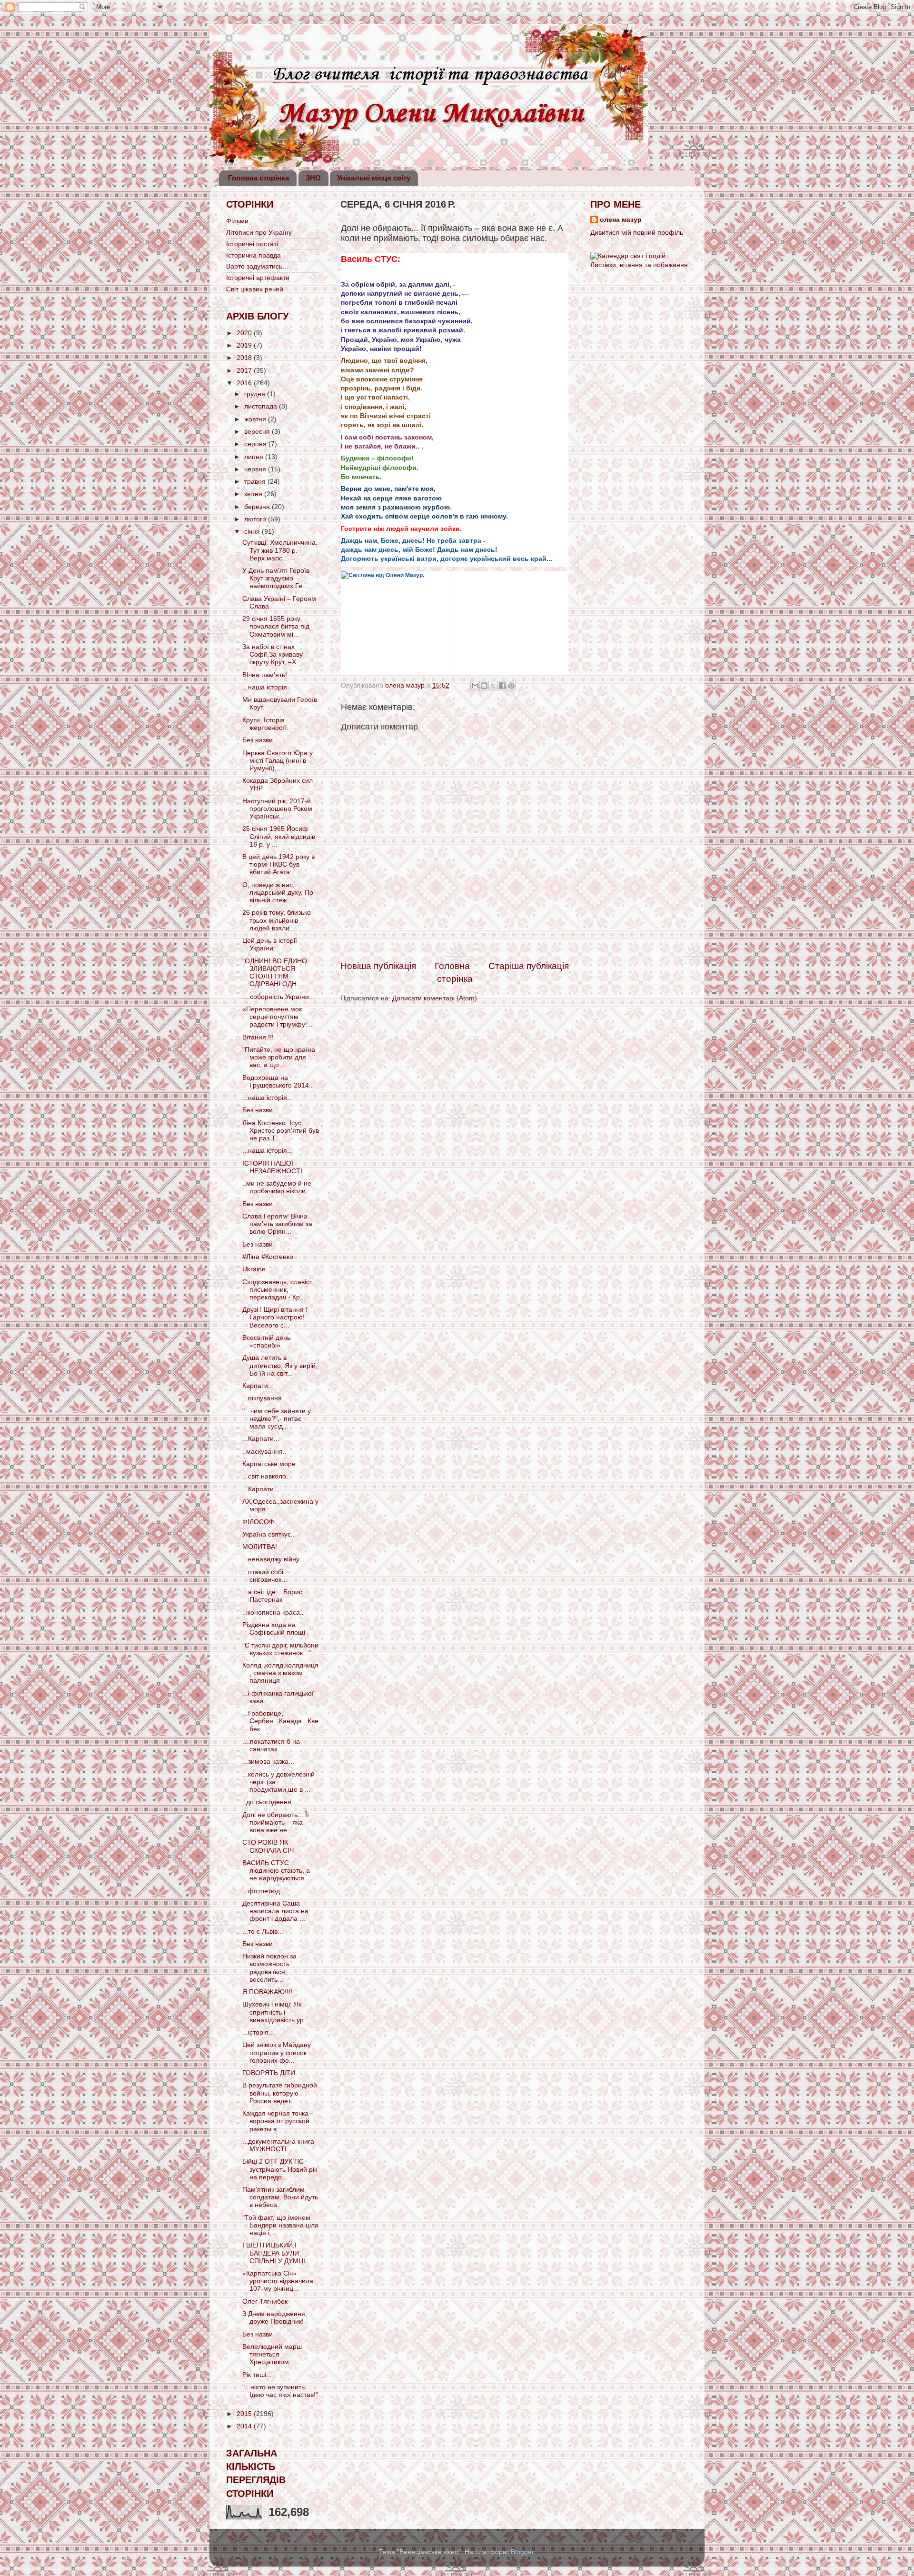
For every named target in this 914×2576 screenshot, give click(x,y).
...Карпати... (261, 1439)
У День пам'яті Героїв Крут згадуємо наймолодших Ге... (276, 578)
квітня (254, 494)
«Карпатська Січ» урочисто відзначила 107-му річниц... (278, 2281)
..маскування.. (264, 1452)
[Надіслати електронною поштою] (475, 686)
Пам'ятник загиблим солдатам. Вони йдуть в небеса (280, 2197)
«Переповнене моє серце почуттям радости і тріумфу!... (278, 1017)
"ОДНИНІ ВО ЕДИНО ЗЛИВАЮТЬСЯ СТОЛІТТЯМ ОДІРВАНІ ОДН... (275, 973)
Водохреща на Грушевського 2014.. (278, 1082)
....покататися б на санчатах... (271, 1745)
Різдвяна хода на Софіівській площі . (276, 1629)
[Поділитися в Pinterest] (511, 686)
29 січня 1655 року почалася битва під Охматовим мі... (276, 626)
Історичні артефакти (258, 278)
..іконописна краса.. (273, 1612)
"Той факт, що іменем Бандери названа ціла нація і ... (280, 2225)
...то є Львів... (263, 1932)
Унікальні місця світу (374, 178)
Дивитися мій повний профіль (637, 233)
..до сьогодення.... (271, 1802)
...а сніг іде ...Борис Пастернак (272, 1596)
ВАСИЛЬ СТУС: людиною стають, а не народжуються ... (277, 1871)
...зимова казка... (268, 1762)
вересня (258, 432)
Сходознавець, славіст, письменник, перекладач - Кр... (278, 1290)
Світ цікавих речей (255, 289)
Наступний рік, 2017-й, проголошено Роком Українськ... (278, 809)
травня (256, 482)
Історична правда (253, 255)
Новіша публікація (378, 966)
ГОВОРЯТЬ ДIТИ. (270, 2073)
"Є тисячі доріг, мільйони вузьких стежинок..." (280, 1649)
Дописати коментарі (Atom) (435, 998)
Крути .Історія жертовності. (265, 724)
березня (258, 507)
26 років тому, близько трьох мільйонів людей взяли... (277, 920)
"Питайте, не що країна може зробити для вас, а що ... (279, 1057)
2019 (245, 345)
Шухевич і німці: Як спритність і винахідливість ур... (276, 2012)
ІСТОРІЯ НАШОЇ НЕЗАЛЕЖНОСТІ (272, 1167)
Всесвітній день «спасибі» (266, 1342)
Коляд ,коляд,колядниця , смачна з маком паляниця (280, 1673)
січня (253, 532)
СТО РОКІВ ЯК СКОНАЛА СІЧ (268, 1846)
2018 (245, 358)
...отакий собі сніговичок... (265, 1576)
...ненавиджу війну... (273, 1559)
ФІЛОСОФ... (261, 1522)
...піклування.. (264, 1398)
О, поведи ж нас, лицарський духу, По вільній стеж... (278, 893)
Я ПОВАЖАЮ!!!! (267, 1992)
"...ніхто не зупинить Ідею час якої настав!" (280, 2391)
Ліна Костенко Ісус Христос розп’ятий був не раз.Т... (281, 1131)
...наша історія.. (267, 687)
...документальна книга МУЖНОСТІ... (278, 2145)
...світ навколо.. (266, 1476)
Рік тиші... (257, 2375)
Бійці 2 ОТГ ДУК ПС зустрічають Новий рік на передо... (280, 2169)
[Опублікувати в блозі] (484, 686)
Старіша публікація (529, 966)
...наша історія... (268, 1151)
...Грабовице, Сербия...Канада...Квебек (280, 1721)
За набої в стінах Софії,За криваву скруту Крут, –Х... (273, 654)
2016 (245, 383)
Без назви (258, 740)
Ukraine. (255, 1269)
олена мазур (621, 220)
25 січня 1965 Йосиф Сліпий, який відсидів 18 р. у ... (279, 836)
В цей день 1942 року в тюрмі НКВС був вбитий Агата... (278, 864)
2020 (245, 333)
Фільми (237, 221)
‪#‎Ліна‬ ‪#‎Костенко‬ (268, 1257)
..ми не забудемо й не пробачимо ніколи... (277, 1187)
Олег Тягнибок (265, 2301)
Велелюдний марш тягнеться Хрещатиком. (272, 2354)
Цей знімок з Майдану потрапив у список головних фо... (277, 2052)
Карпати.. (257, 1386)
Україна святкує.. (268, 1534)
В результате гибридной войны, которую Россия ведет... (280, 2093)
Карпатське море (269, 1464)
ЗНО (313, 178)
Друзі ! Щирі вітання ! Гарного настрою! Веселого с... (275, 1317)
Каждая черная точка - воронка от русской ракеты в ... (278, 2121)
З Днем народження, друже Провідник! (275, 2318)
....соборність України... (278, 997)
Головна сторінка (258, 178)
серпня (256, 444)
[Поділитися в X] (493, 686)
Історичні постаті (252, 244)
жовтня (256, 419)
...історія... (258, 2032)
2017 (245, 371)
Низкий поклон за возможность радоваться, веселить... (269, 1968)
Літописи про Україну (259, 233)
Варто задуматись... (257, 266)
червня (256, 469)
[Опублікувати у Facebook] (502, 686)
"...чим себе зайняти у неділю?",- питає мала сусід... (277, 1419)
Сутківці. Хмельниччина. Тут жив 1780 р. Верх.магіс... (280, 550)
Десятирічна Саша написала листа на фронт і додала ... (275, 1911)
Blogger (522, 2552)
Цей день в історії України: (270, 944)
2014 (245, 2426)
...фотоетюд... (264, 1891)
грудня (256, 394)
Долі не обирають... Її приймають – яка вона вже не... (276, 1822)
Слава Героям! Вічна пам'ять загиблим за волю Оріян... (277, 1224)
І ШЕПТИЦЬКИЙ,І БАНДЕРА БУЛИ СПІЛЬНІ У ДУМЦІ (274, 2253)
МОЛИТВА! (260, 1547)
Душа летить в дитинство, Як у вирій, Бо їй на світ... (280, 1365)
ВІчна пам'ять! (265, 675)
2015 (245, 2414)
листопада (262, 406)
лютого (256, 519)
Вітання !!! (258, 1037)
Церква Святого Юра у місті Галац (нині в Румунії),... (278, 761)
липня (255, 457)
